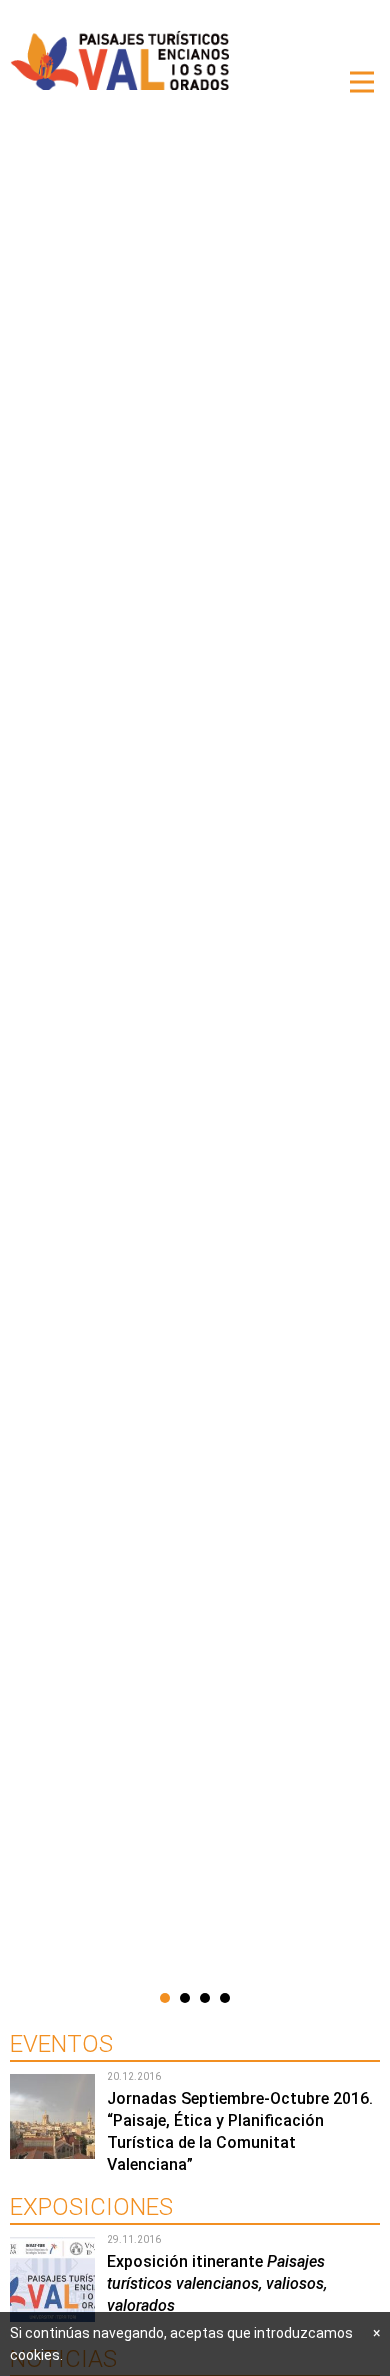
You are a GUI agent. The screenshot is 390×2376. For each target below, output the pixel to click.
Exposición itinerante (217, 2283)
